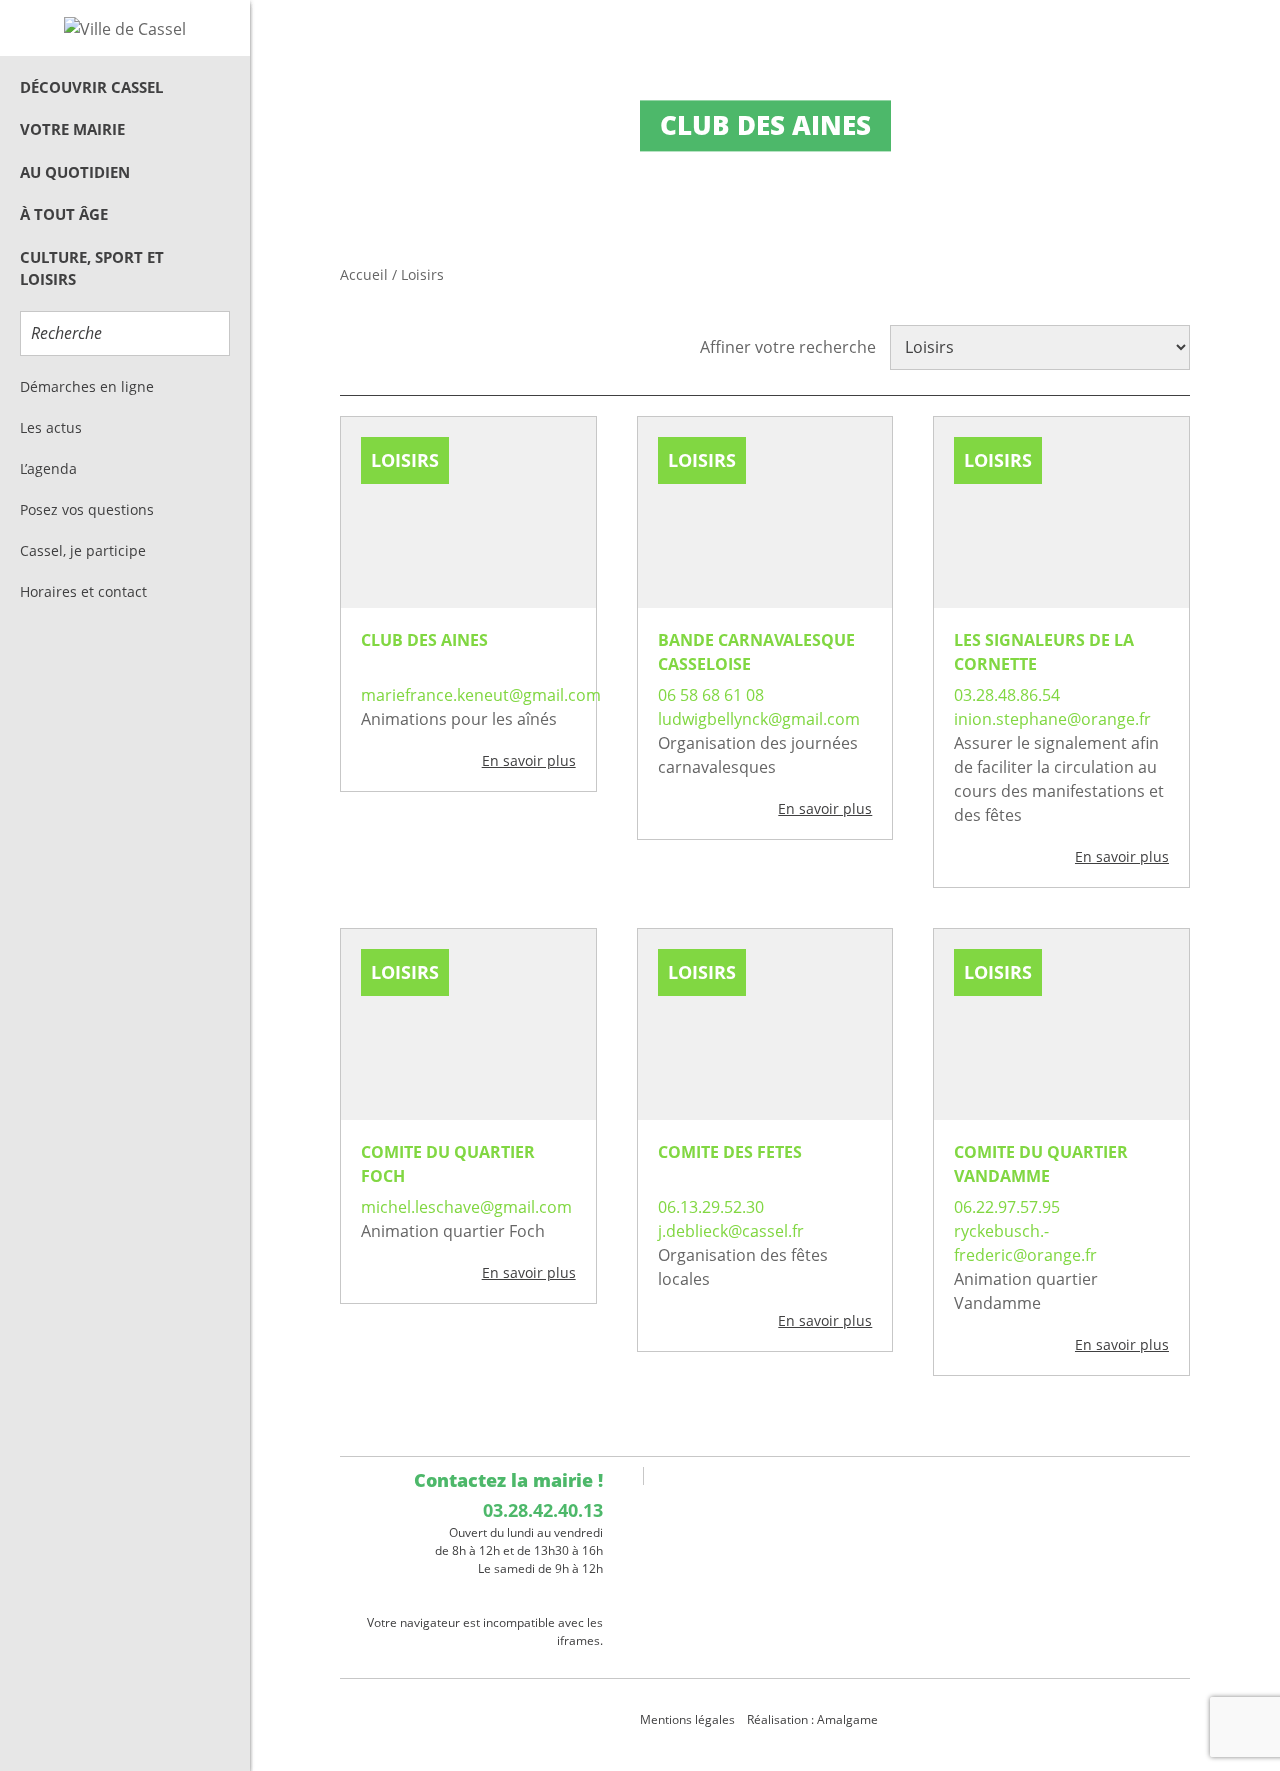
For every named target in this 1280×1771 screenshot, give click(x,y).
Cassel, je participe (83, 550)
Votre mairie (72, 129)
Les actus (51, 427)
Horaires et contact (83, 591)
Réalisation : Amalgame (814, 1719)
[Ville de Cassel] (125, 28)
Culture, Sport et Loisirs (92, 268)
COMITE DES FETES (730, 1152)
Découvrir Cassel (91, 87)
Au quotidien (75, 172)
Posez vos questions (87, 509)
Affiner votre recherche (788, 347)
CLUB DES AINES (424, 640)
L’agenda (48, 468)
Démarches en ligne (87, 386)
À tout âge (64, 214)
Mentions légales (687, 1719)
